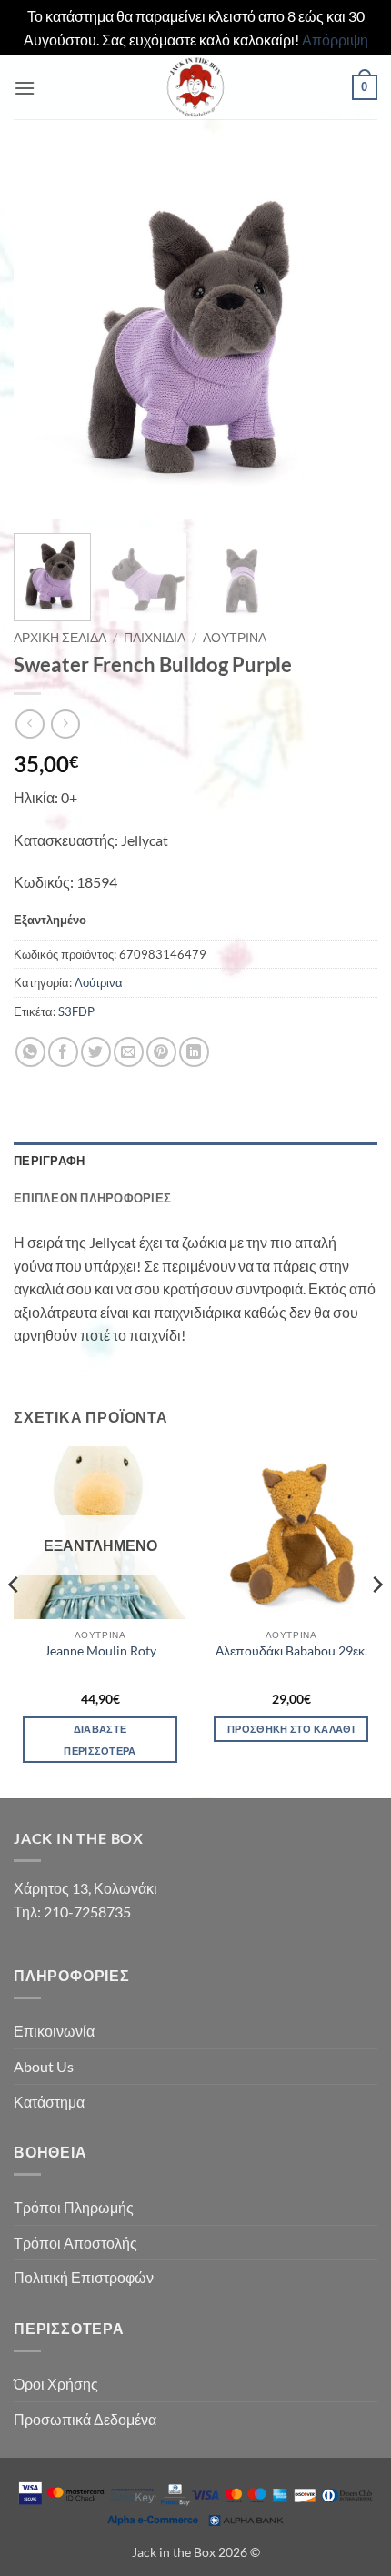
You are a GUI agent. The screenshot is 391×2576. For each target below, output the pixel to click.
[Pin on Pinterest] (161, 1052)
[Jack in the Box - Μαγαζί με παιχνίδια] (195, 87)
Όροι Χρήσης (56, 2384)
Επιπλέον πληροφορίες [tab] (92, 1198)
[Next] (347, 337)
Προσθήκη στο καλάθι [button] (291, 1729)
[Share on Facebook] (63, 1052)
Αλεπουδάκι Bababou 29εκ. (291, 1651)
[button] (25, 88)
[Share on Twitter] (96, 1052)
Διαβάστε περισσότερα (100, 1740)
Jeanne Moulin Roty (100, 1651)
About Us (44, 2066)
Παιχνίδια (155, 638)
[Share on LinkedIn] (194, 1052)
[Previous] (44, 337)
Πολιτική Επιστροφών (84, 2277)
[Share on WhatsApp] (30, 1052)
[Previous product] (65, 724)
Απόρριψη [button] (335, 40)
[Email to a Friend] (129, 1052)
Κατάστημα (49, 2102)
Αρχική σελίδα (60, 638)
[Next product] (30, 724)
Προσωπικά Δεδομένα (85, 2419)
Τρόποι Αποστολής (75, 2243)
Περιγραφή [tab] (49, 1161)
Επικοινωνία (54, 2031)
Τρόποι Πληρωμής (74, 2207)
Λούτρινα (235, 638)
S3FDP (76, 1011)
